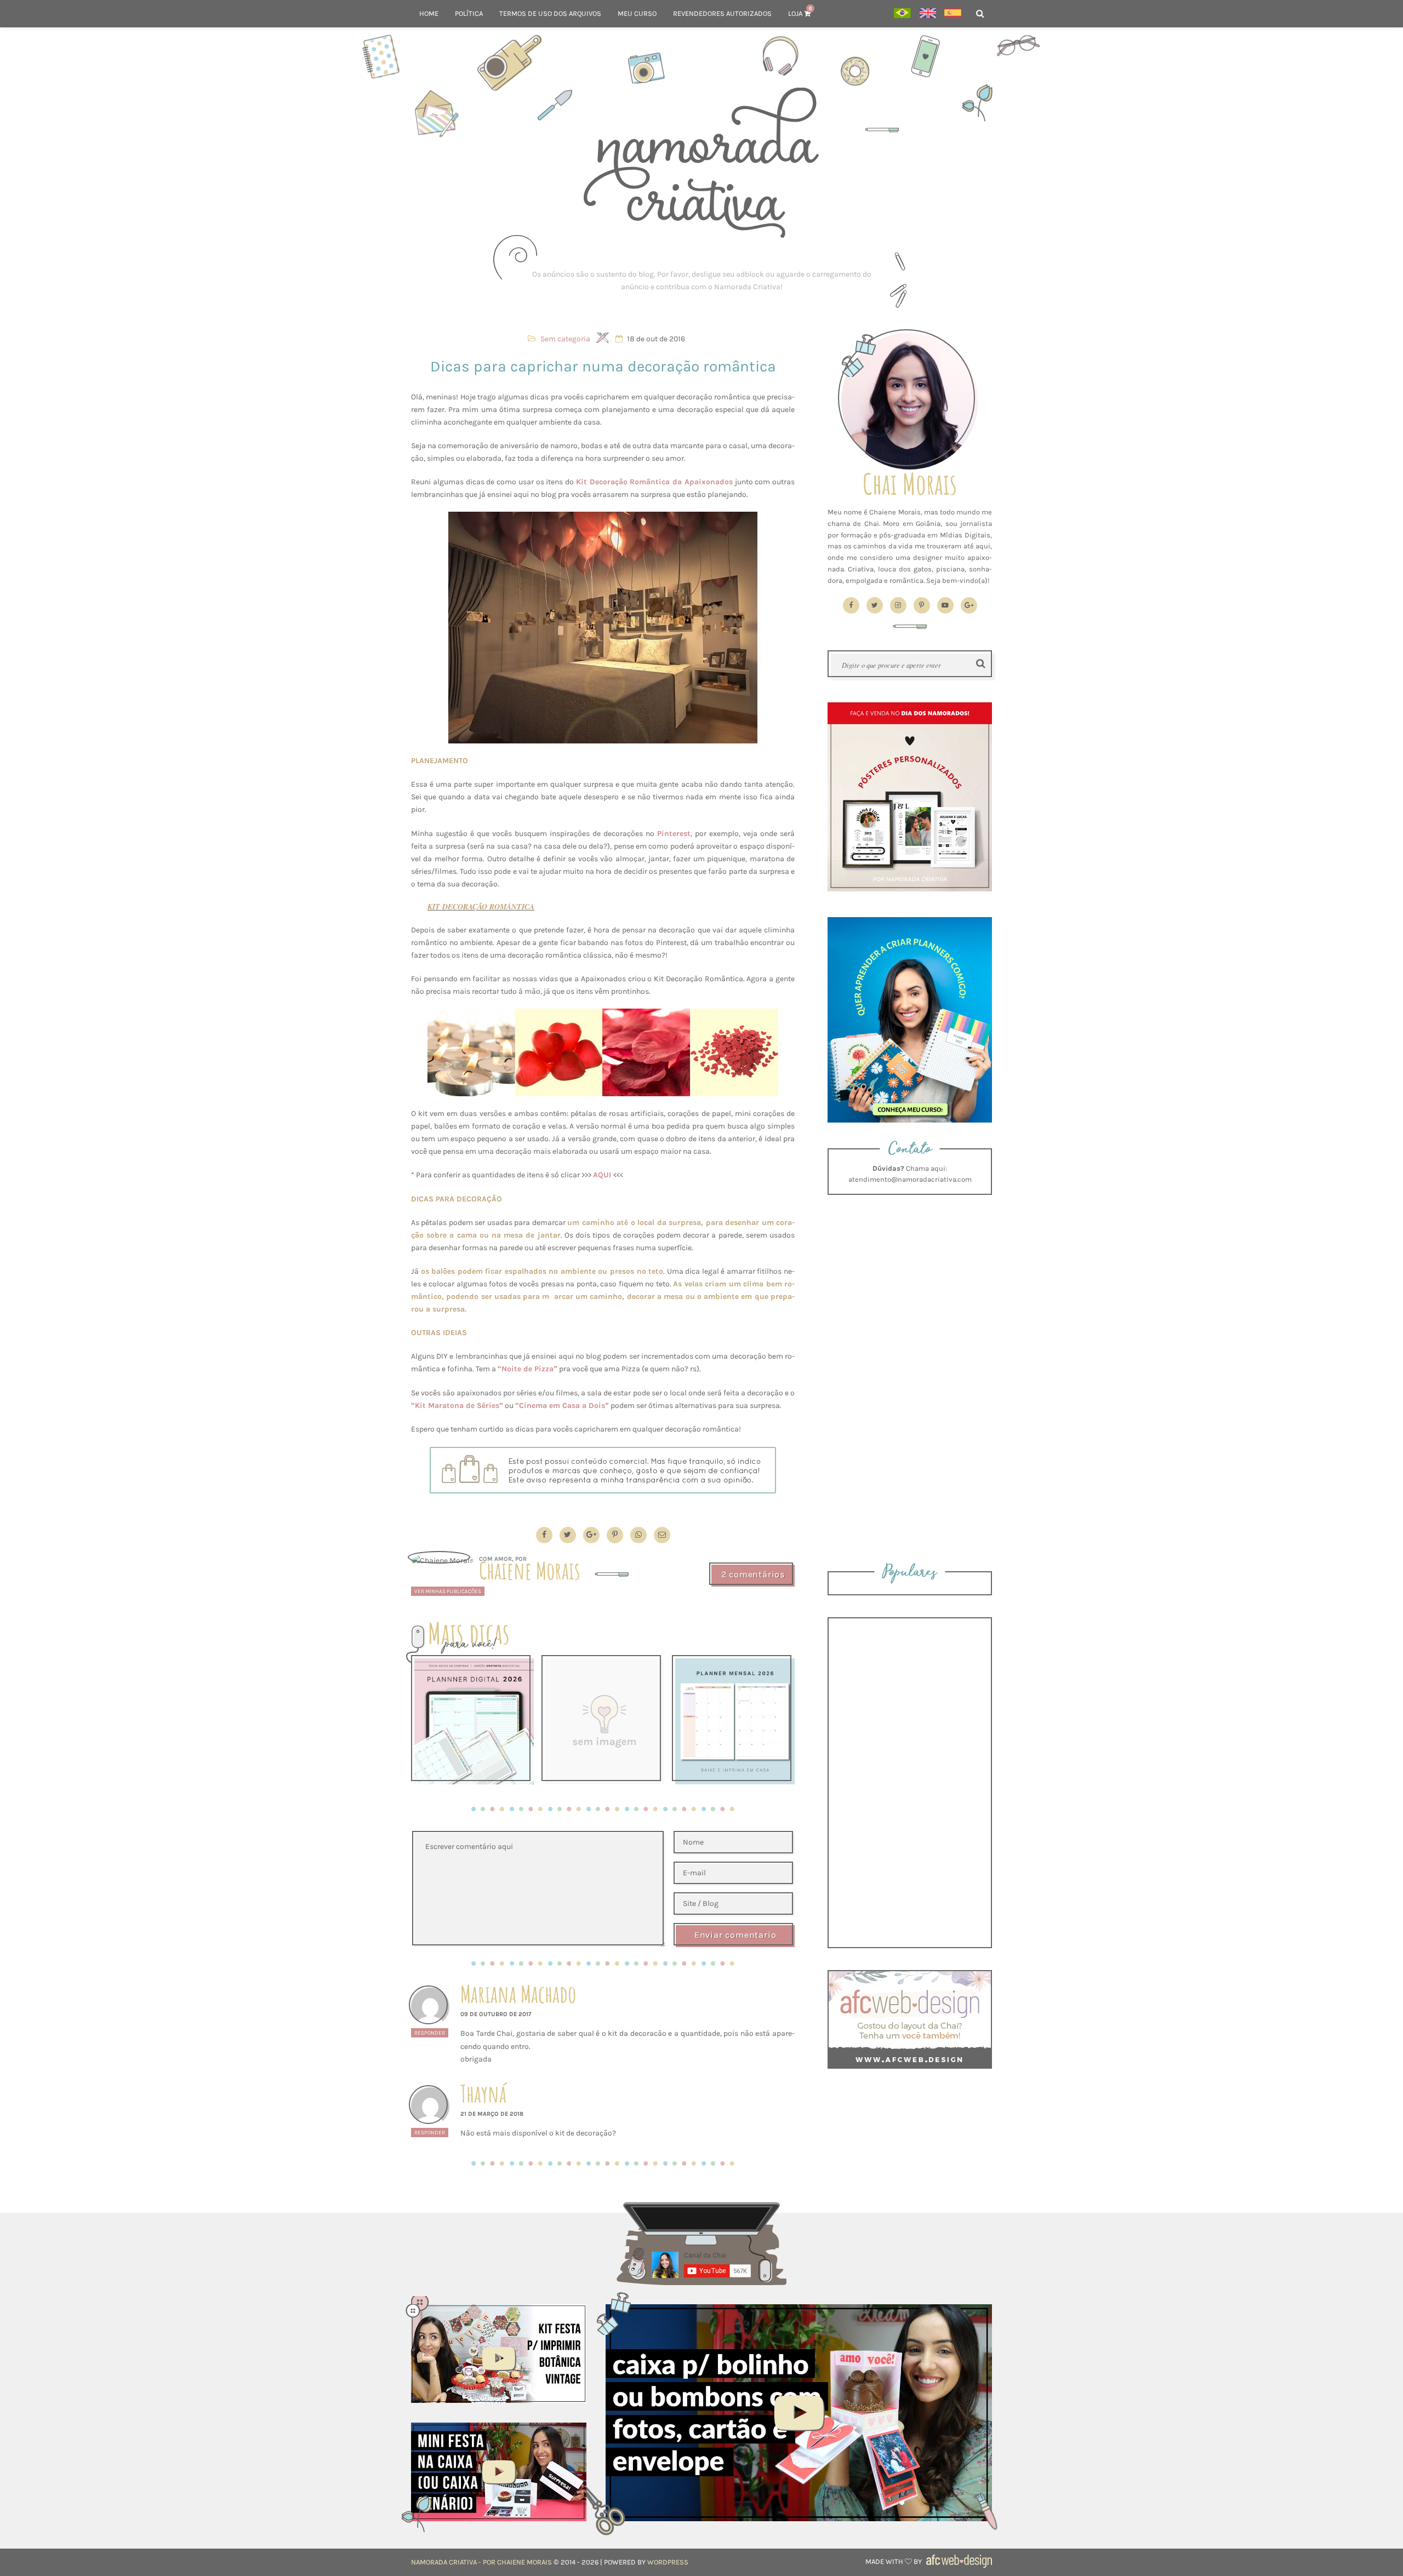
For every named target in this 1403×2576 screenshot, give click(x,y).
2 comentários (753, 1574)
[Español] (953, 14)
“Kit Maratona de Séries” (457, 1406)
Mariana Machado (518, 1994)
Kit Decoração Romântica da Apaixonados (654, 482)
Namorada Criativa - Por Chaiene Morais (481, 2562)
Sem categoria (565, 339)
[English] (928, 14)
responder (430, 2033)
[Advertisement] (701, 281)
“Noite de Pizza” (527, 1369)
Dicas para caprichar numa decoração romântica (603, 366)
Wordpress (668, 2562)
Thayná (483, 2094)
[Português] (902, 14)
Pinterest (674, 834)
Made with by (894, 2561)
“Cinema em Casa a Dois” (562, 1406)
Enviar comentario (735, 1935)
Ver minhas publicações (448, 1591)
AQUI (602, 1175)
